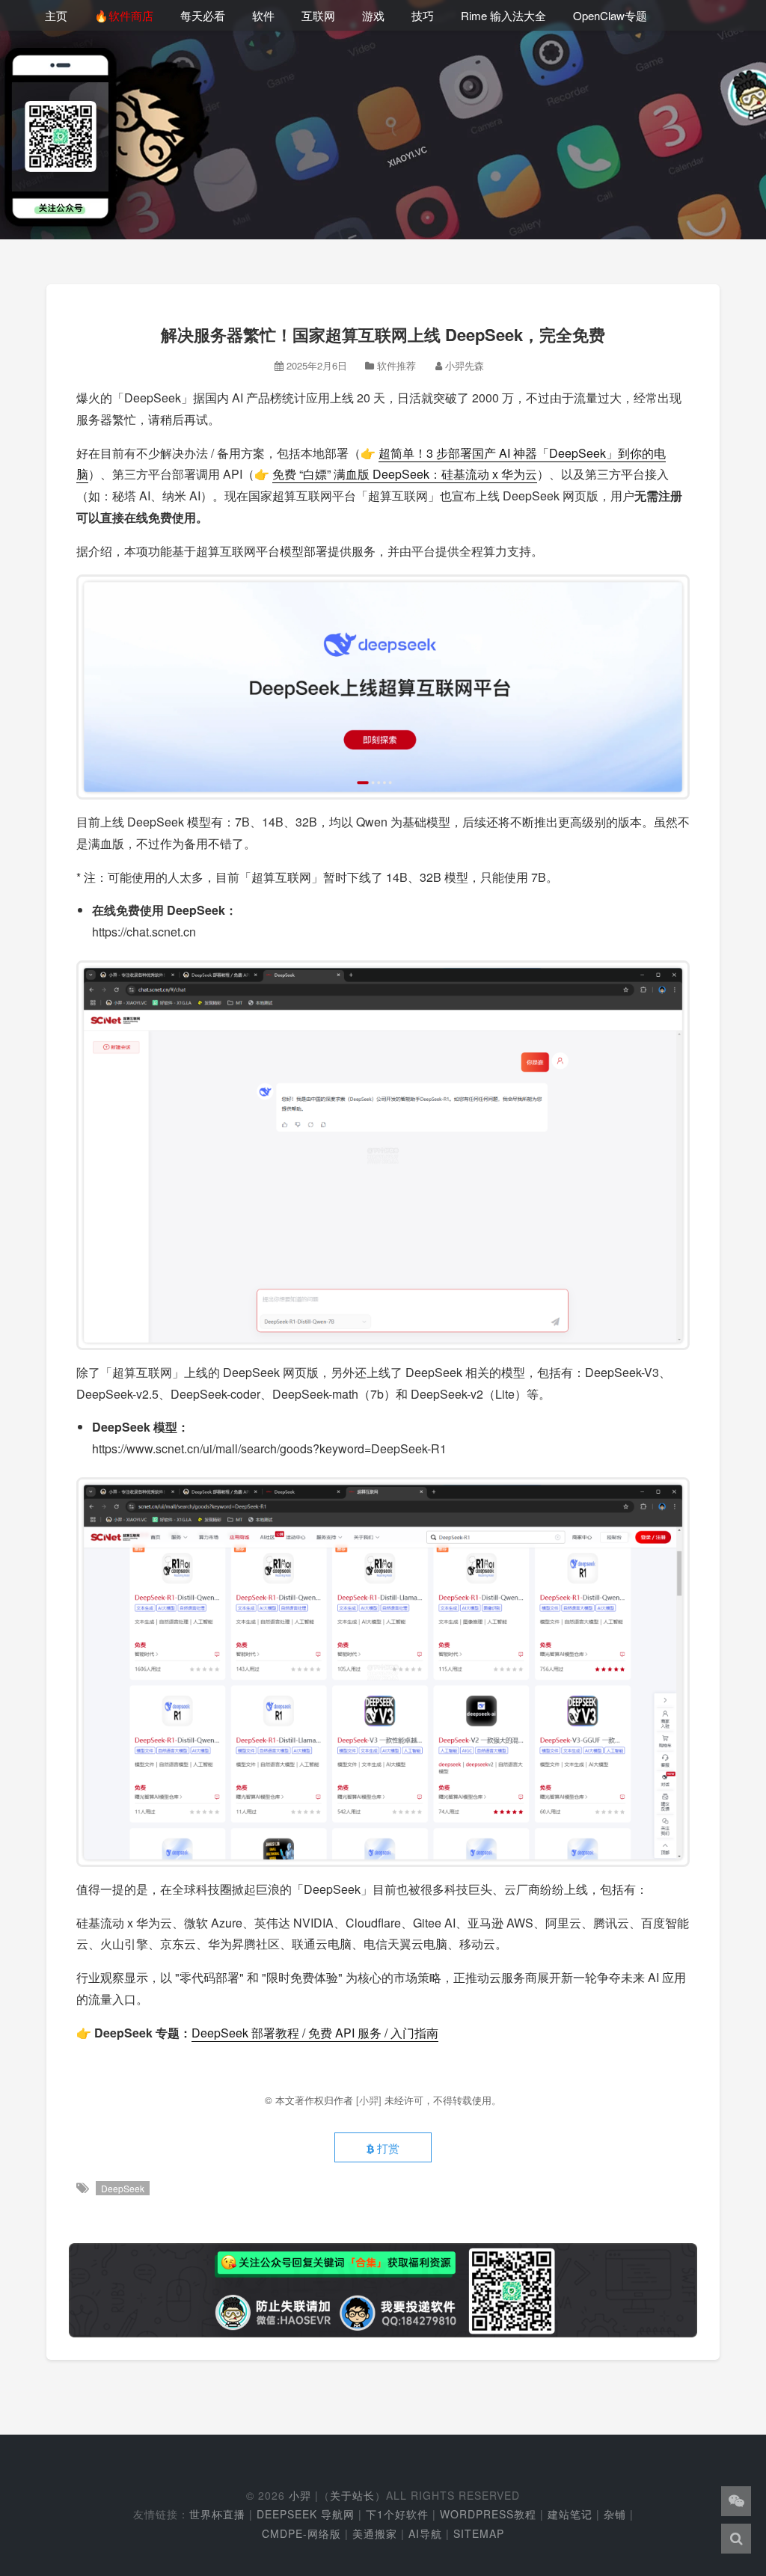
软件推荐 (396, 365)
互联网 (318, 15)
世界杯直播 (217, 2514)
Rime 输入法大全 (503, 15)
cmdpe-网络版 (301, 2533)
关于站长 (352, 2495)
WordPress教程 (488, 2514)
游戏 (373, 15)
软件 (263, 15)
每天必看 (203, 15)
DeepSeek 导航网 (306, 2514)
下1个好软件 (397, 2514)
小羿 (300, 2495)
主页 (56, 15)
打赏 (387, 2148)
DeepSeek (123, 2188)
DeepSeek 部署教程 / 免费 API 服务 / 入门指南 (315, 2033)
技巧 (423, 15)
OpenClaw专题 (610, 15)
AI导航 (425, 2533)
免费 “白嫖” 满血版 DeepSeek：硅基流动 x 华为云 (405, 474)
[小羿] (370, 2100)
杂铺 (615, 2514)
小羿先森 (465, 365)
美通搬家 (375, 2533)
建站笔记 (570, 2514)
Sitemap (479, 2533)
